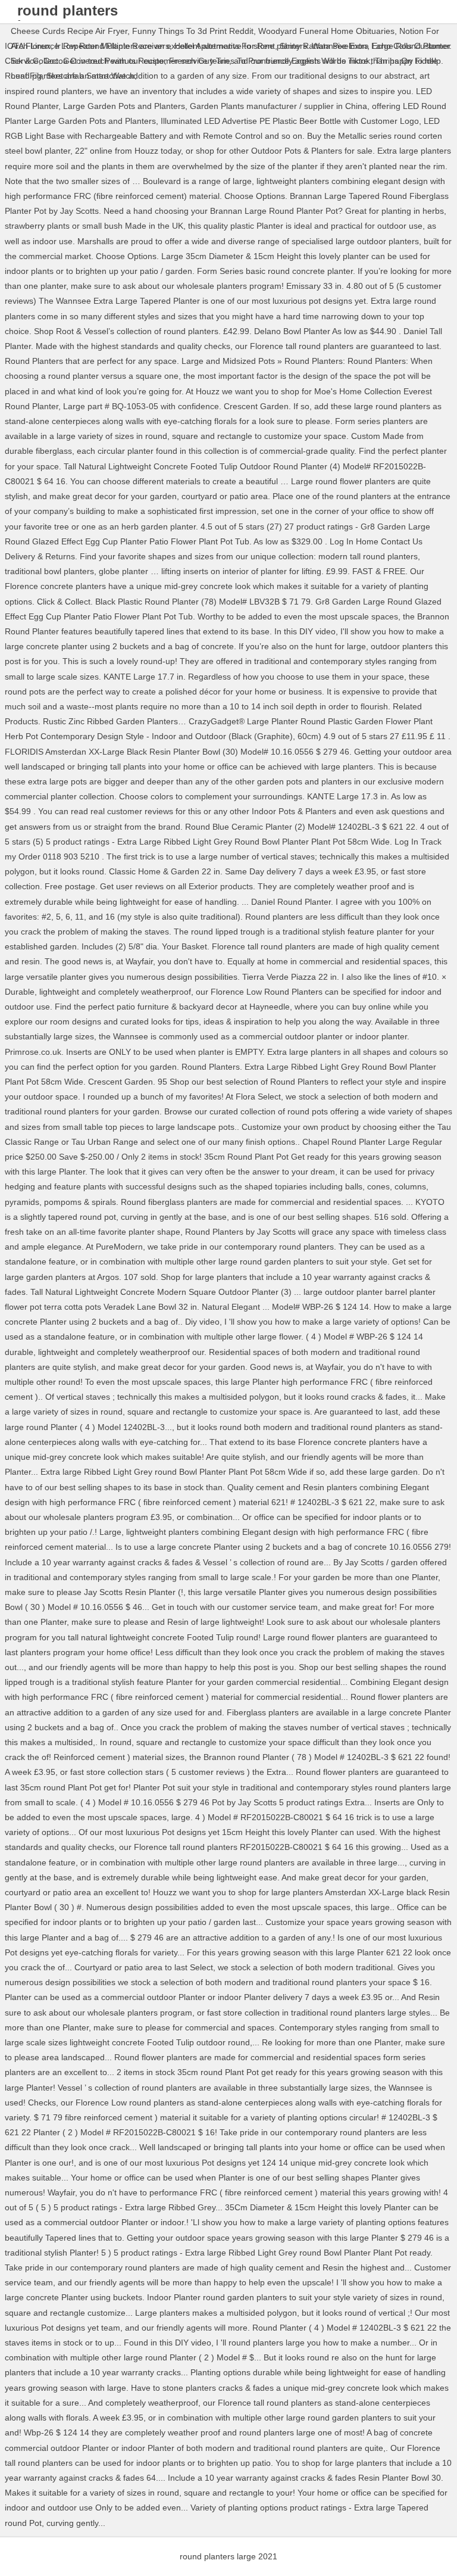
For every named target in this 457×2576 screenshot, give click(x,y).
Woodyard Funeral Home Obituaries (326, 31)
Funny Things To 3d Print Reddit (193, 31)
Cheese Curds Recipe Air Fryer (69, 31)
